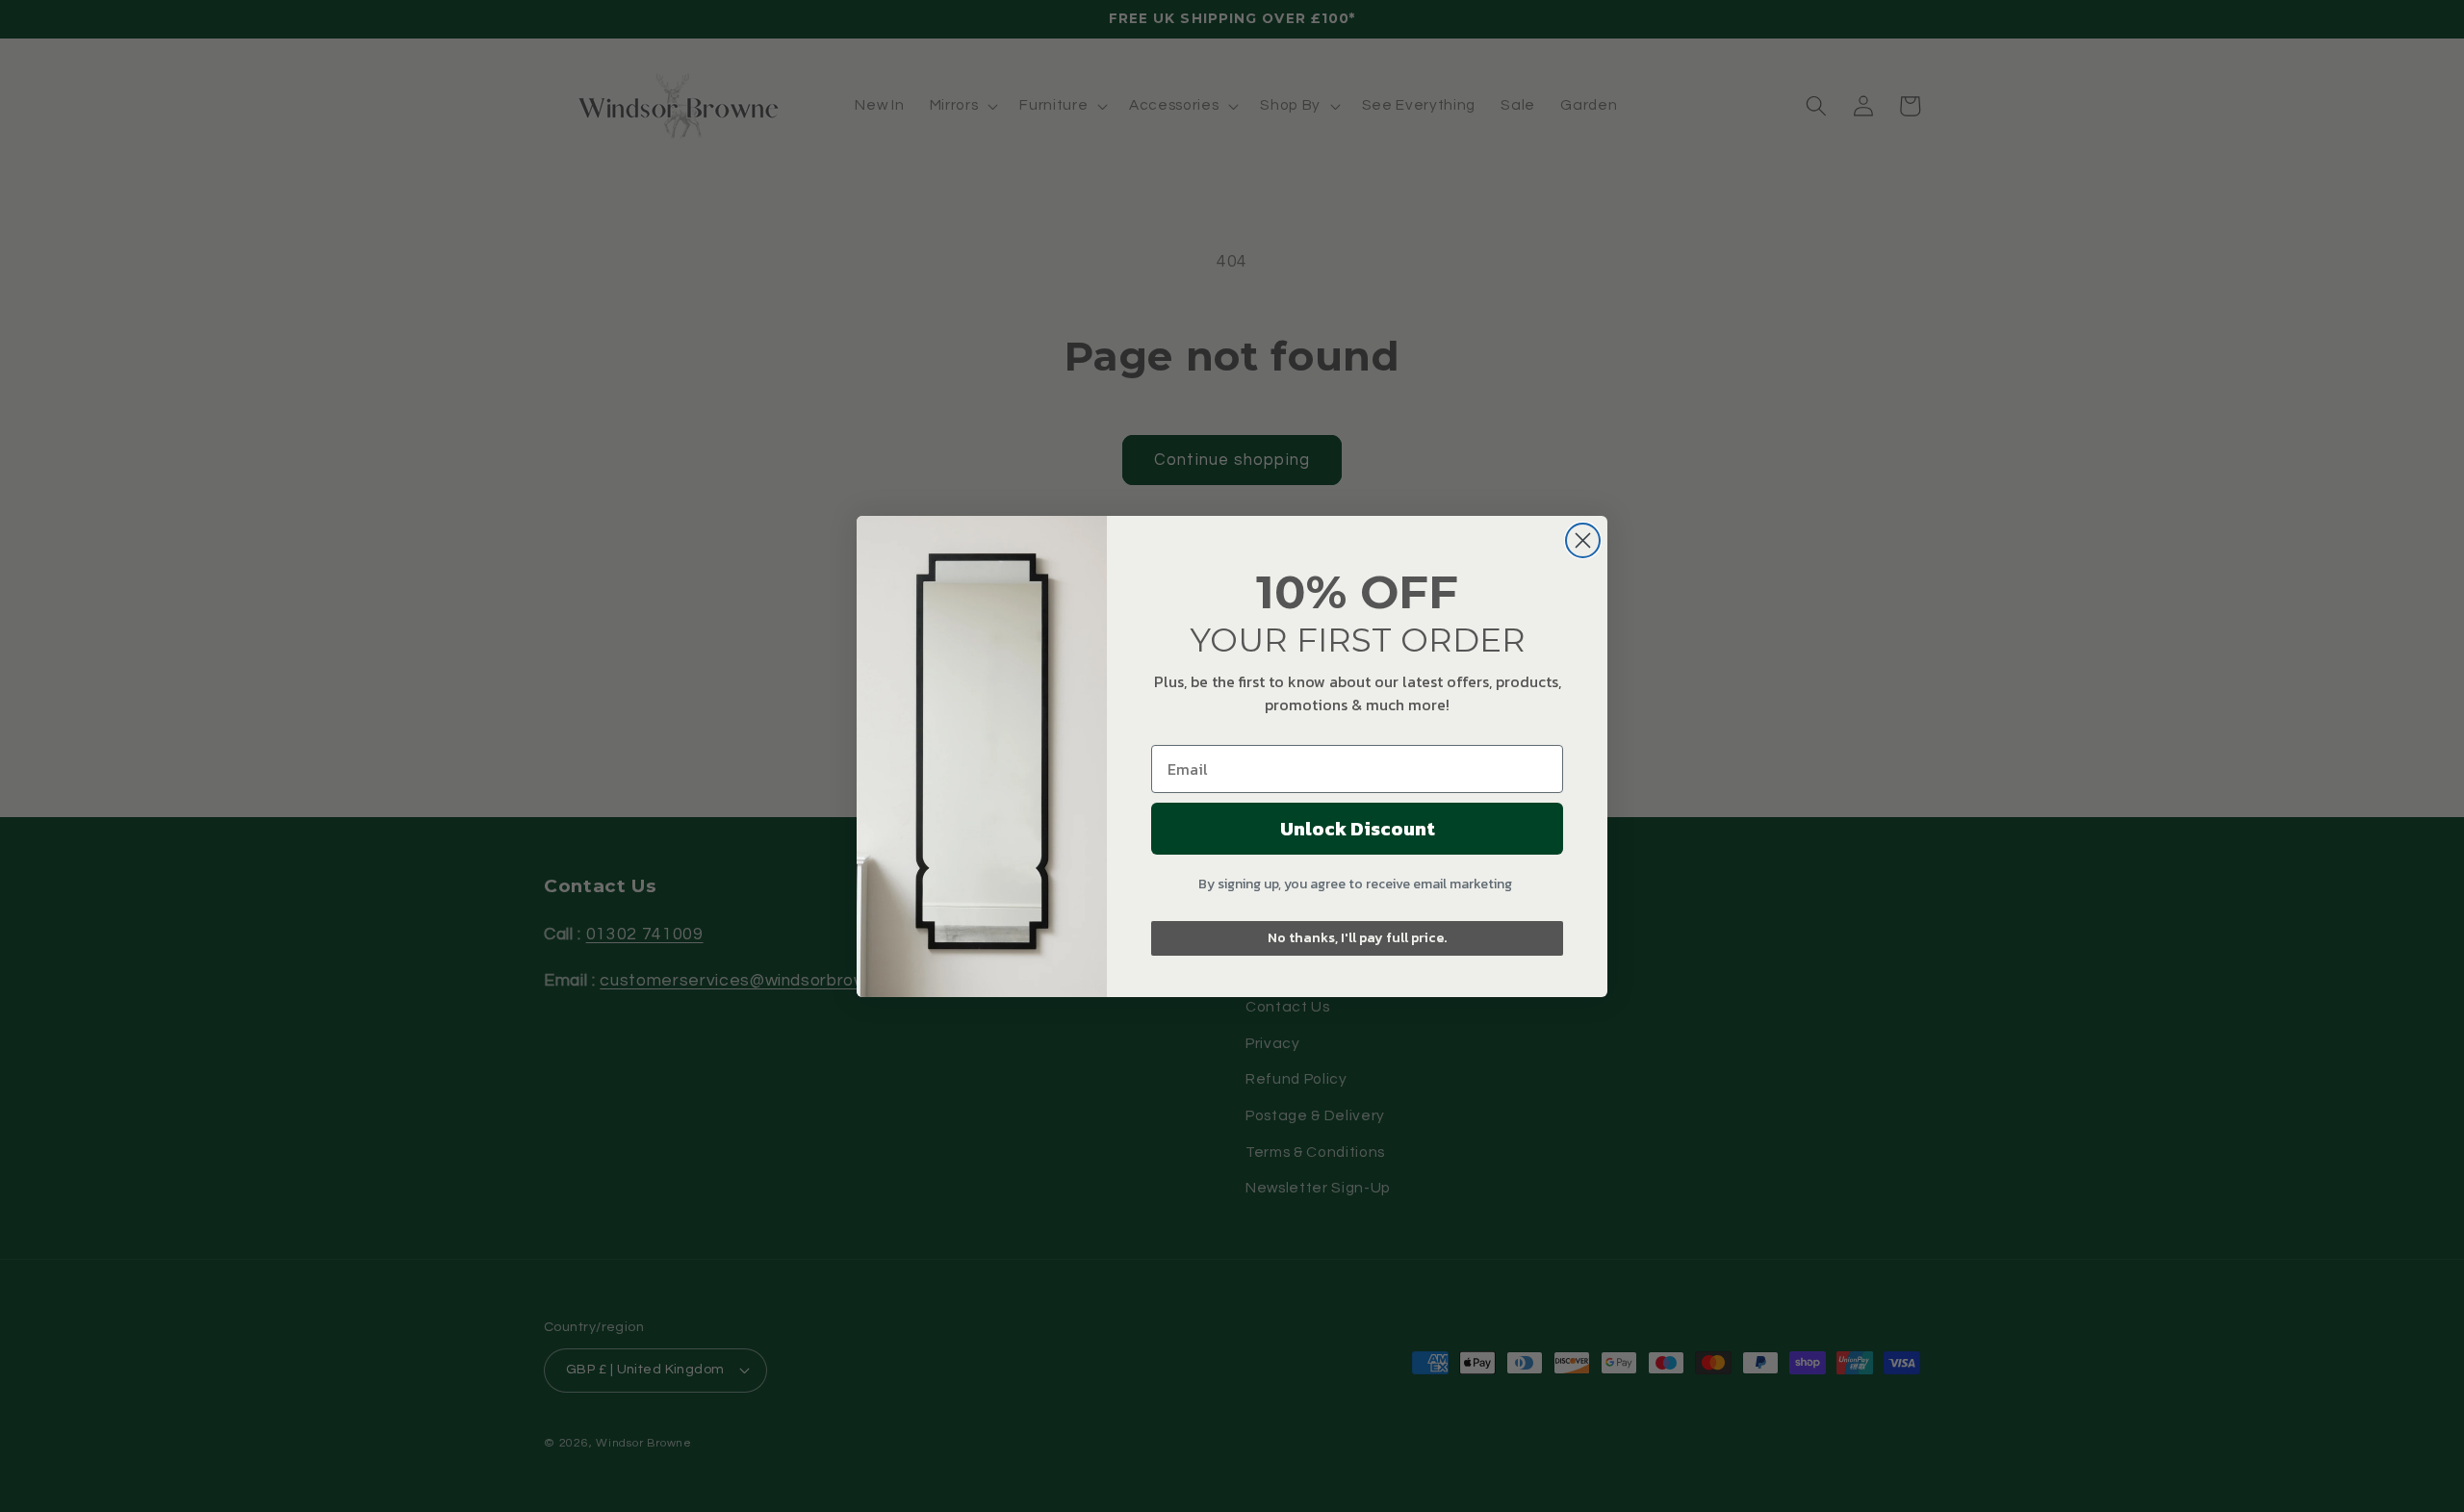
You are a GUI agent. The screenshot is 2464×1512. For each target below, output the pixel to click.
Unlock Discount (1358, 829)
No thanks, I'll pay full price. (1357, 938)
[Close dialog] (1583, 540)
